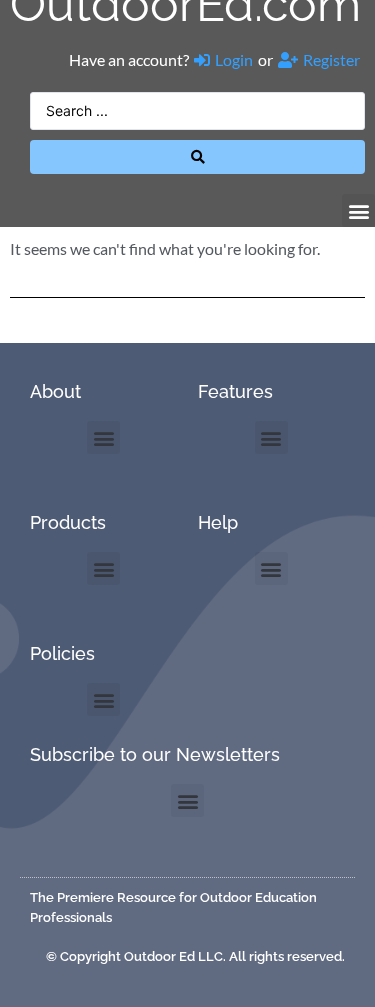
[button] (358, 210)
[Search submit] (197, 157)
